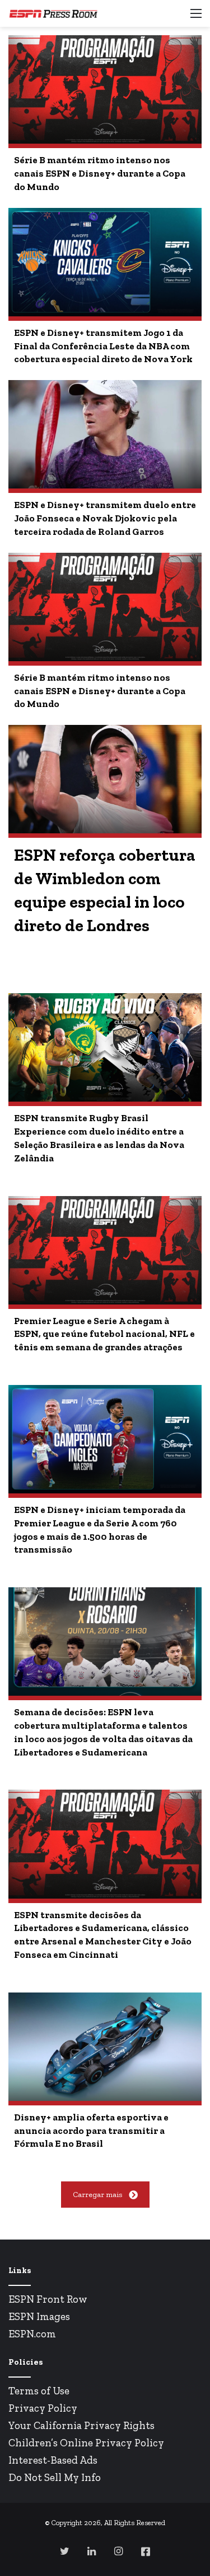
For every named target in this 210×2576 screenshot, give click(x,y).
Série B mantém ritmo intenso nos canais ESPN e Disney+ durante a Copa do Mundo (100, 173)
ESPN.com (32, 2334)
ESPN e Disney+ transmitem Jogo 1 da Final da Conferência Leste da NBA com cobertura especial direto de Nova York (103, 346)
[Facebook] (146, 2551)
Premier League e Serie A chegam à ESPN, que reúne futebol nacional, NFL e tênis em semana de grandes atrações (104, 1334)
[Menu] (196, 18)
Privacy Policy (43, 2408)
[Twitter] (65, 2551)
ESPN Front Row (48, 2299)
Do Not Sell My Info (55, 2477)
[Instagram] (119, 2551)
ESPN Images (39, 2316)
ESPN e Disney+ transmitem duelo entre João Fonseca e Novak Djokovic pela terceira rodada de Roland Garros (105, 518)
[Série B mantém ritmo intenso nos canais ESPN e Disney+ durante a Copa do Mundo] (105, 89)
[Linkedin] (92, 2551)
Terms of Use (39, 2391)
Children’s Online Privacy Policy (86, 2443)
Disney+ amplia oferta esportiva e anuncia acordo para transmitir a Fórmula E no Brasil (91, 2131)
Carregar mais (97, 2195)
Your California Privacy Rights (81, 2425)
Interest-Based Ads (53, 2460)
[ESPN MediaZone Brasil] (53, 13)
